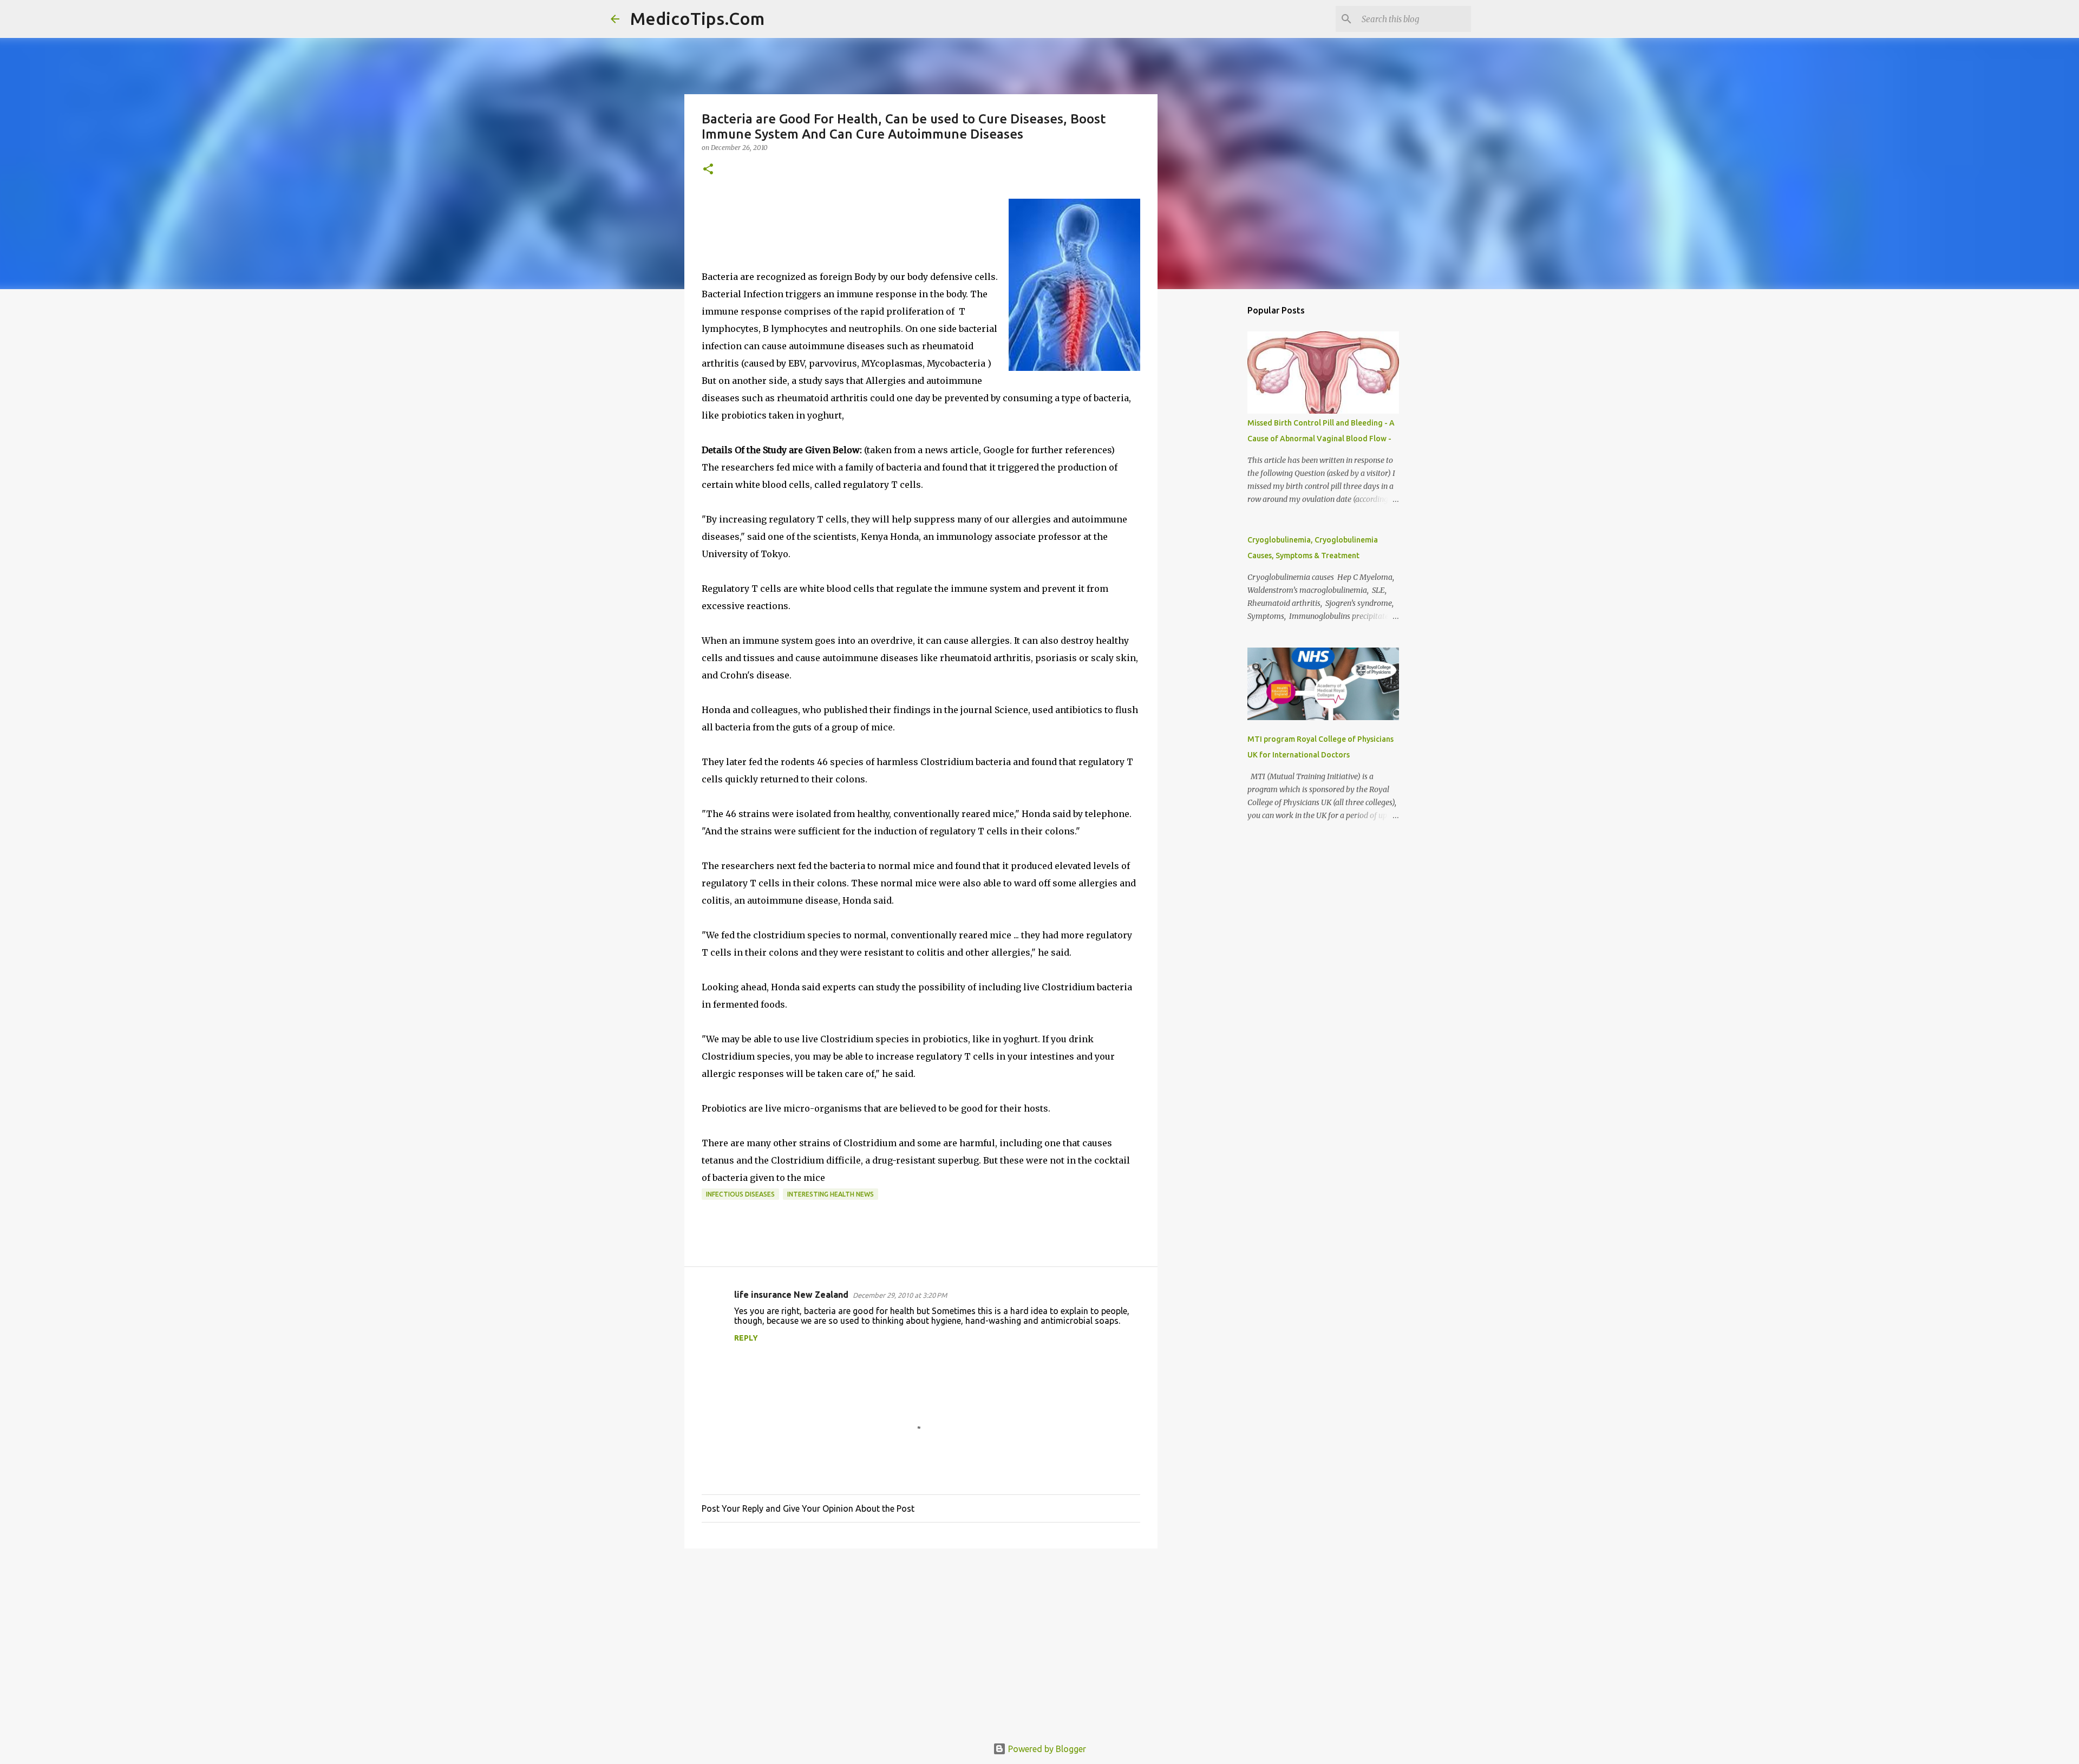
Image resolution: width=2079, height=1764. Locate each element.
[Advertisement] (921, 1641)
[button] (708, 170)
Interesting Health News (831, 1194)
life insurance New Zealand (791, 1295)
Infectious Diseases (740, 1194)
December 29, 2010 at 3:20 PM (900, 1295)
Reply (746, 1338)
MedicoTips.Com (697, 18)
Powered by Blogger (1046, 1749)
